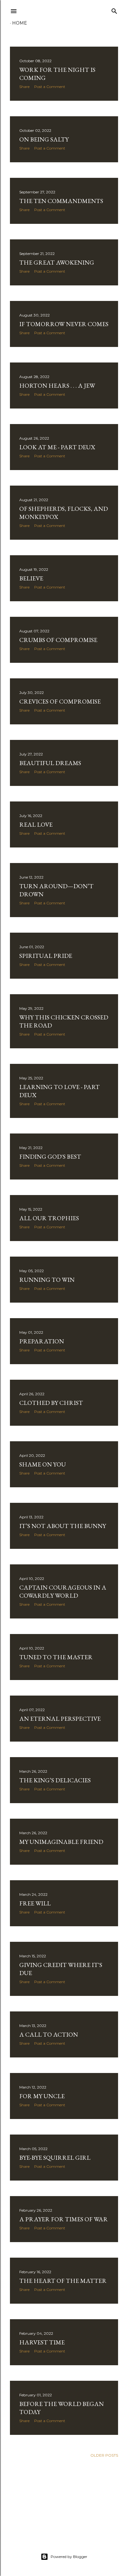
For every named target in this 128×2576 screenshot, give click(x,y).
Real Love (36, 824)
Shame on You (43, 1464)
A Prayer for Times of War (64, 2219)
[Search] (114, 10)
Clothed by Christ (51, 1403)
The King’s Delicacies (55, 1780)
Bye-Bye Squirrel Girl (55, 2158)
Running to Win (47, 1280)
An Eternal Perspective (60, 1719)
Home (20, 23)
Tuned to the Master (56, 1657)
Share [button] (24, 87)
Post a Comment (50, 87)
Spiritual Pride (46, 956)
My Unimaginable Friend (61, 1842)
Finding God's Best (50, 1156)
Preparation (42, 1341)
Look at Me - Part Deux (57, 447)
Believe (31, 578)
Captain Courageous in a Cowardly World (63, 1591)
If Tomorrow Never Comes (64, 324)
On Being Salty (44, 139)
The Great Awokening (57, 262)
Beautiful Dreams (50, 763)
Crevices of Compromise (60, 701)
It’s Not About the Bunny (63, 1526)
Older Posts (104, 2455)
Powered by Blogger (69, 2557)
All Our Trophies (49, 1218)
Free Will (35, 1903)
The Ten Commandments (61, 201)
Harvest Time (42, 2342)
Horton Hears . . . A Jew (57, 385)
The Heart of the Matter (63, 2281)
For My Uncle (42, 2096)
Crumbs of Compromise (58, 640)
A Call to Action (49, 2034)
